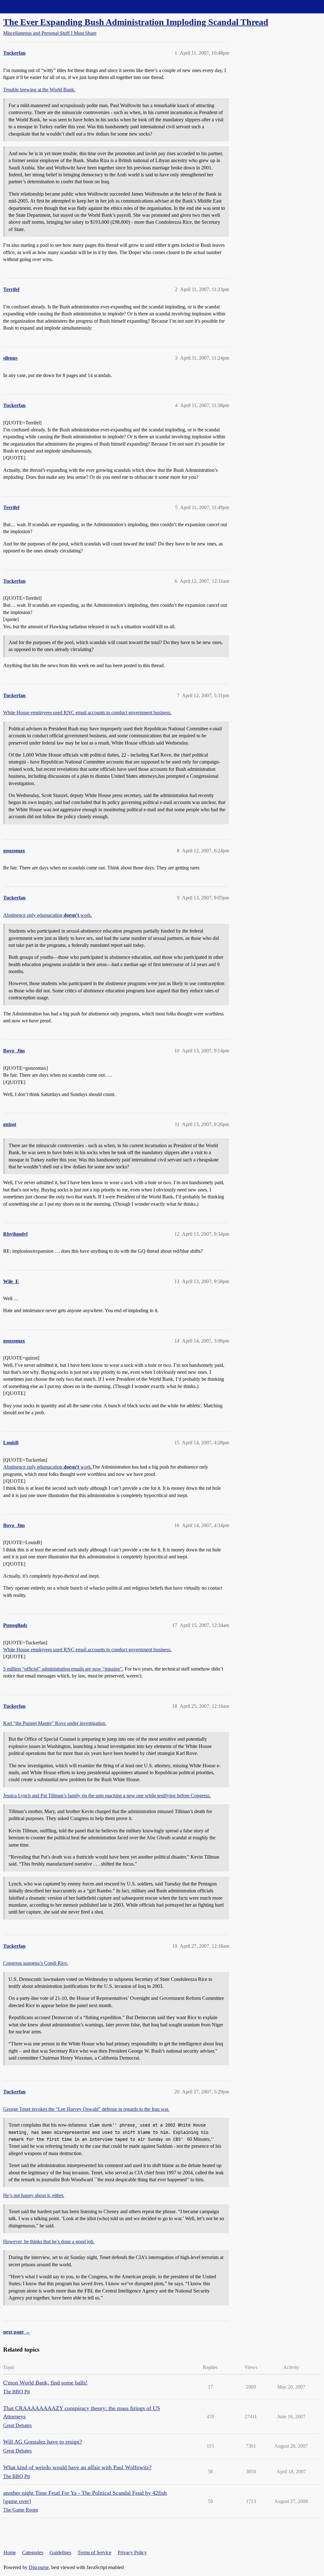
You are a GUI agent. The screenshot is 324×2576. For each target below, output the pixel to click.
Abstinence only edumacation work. (48, 915)
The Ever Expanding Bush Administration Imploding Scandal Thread (136, 22)
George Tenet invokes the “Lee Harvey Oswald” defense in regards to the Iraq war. (86, 2109)
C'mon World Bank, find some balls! (45, 2383)
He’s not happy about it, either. (34, 2195)
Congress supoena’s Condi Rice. (36, 1963)
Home (10, 2552)
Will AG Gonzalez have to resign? (43, 2442)
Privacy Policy (132, 2552)
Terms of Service (94, 2552)
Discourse (39, 2567)
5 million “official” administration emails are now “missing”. (63, 1669)
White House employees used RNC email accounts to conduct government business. (87, 713)
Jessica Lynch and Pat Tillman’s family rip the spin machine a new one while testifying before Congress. (107, 1796)
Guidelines (60, 2552)
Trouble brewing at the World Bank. (39, 90)
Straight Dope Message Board (33, 6)
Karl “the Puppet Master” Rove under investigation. (55, 1723)
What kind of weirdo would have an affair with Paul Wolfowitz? (77, 2467)
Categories (33, 2552)
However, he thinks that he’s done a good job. (49, 2241)
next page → (17, 2332)
